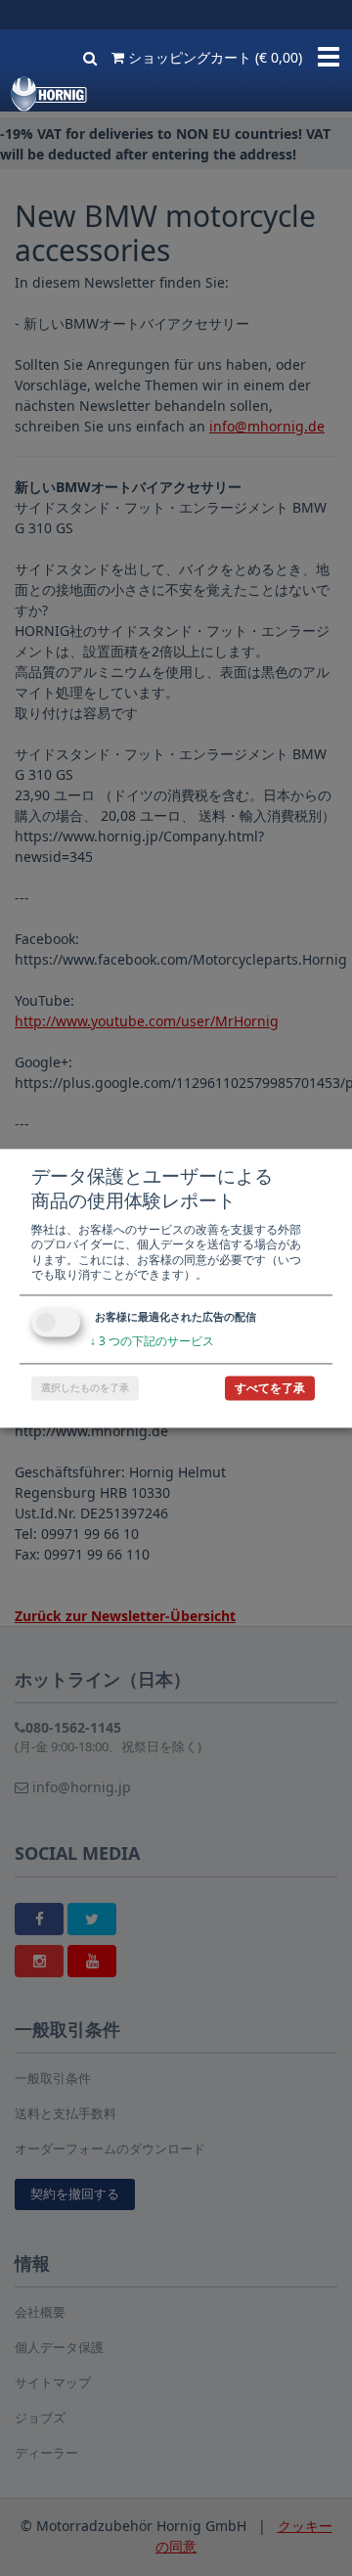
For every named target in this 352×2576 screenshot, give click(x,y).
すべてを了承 (270, 1388)
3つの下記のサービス (152, 1341)
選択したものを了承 (85, 1387)
